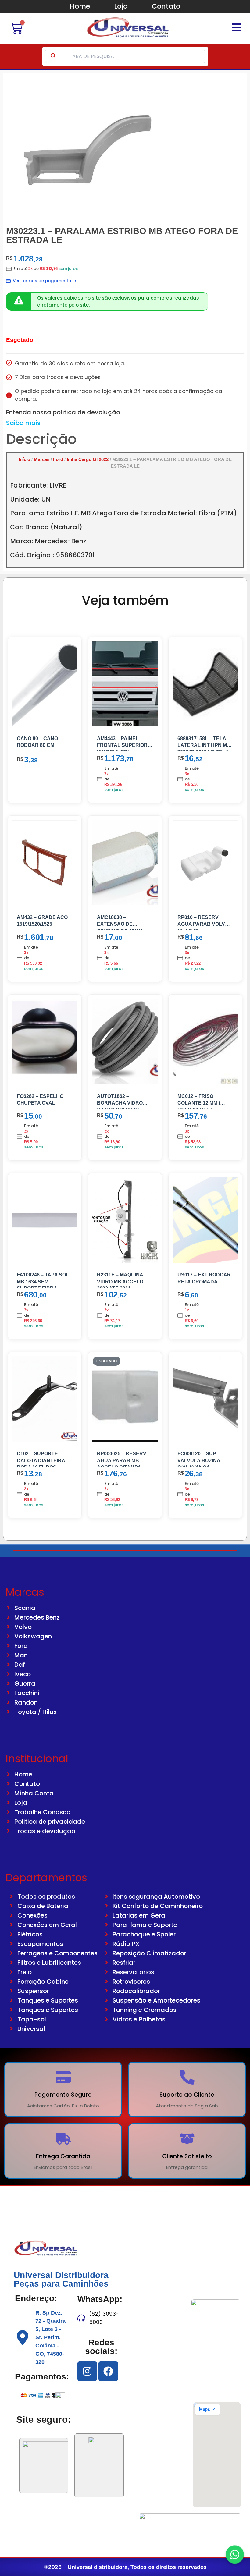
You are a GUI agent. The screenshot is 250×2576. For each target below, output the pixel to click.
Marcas (42, 459)
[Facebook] (108, 2371)
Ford (58, 459)
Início (24, 459)
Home (80, 6)
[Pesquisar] (53, 56)
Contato (166, 6)
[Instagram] (87, 2371)
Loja (121, 6)
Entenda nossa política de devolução (63, 412)
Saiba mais (23, 423)
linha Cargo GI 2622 (88, 459)
